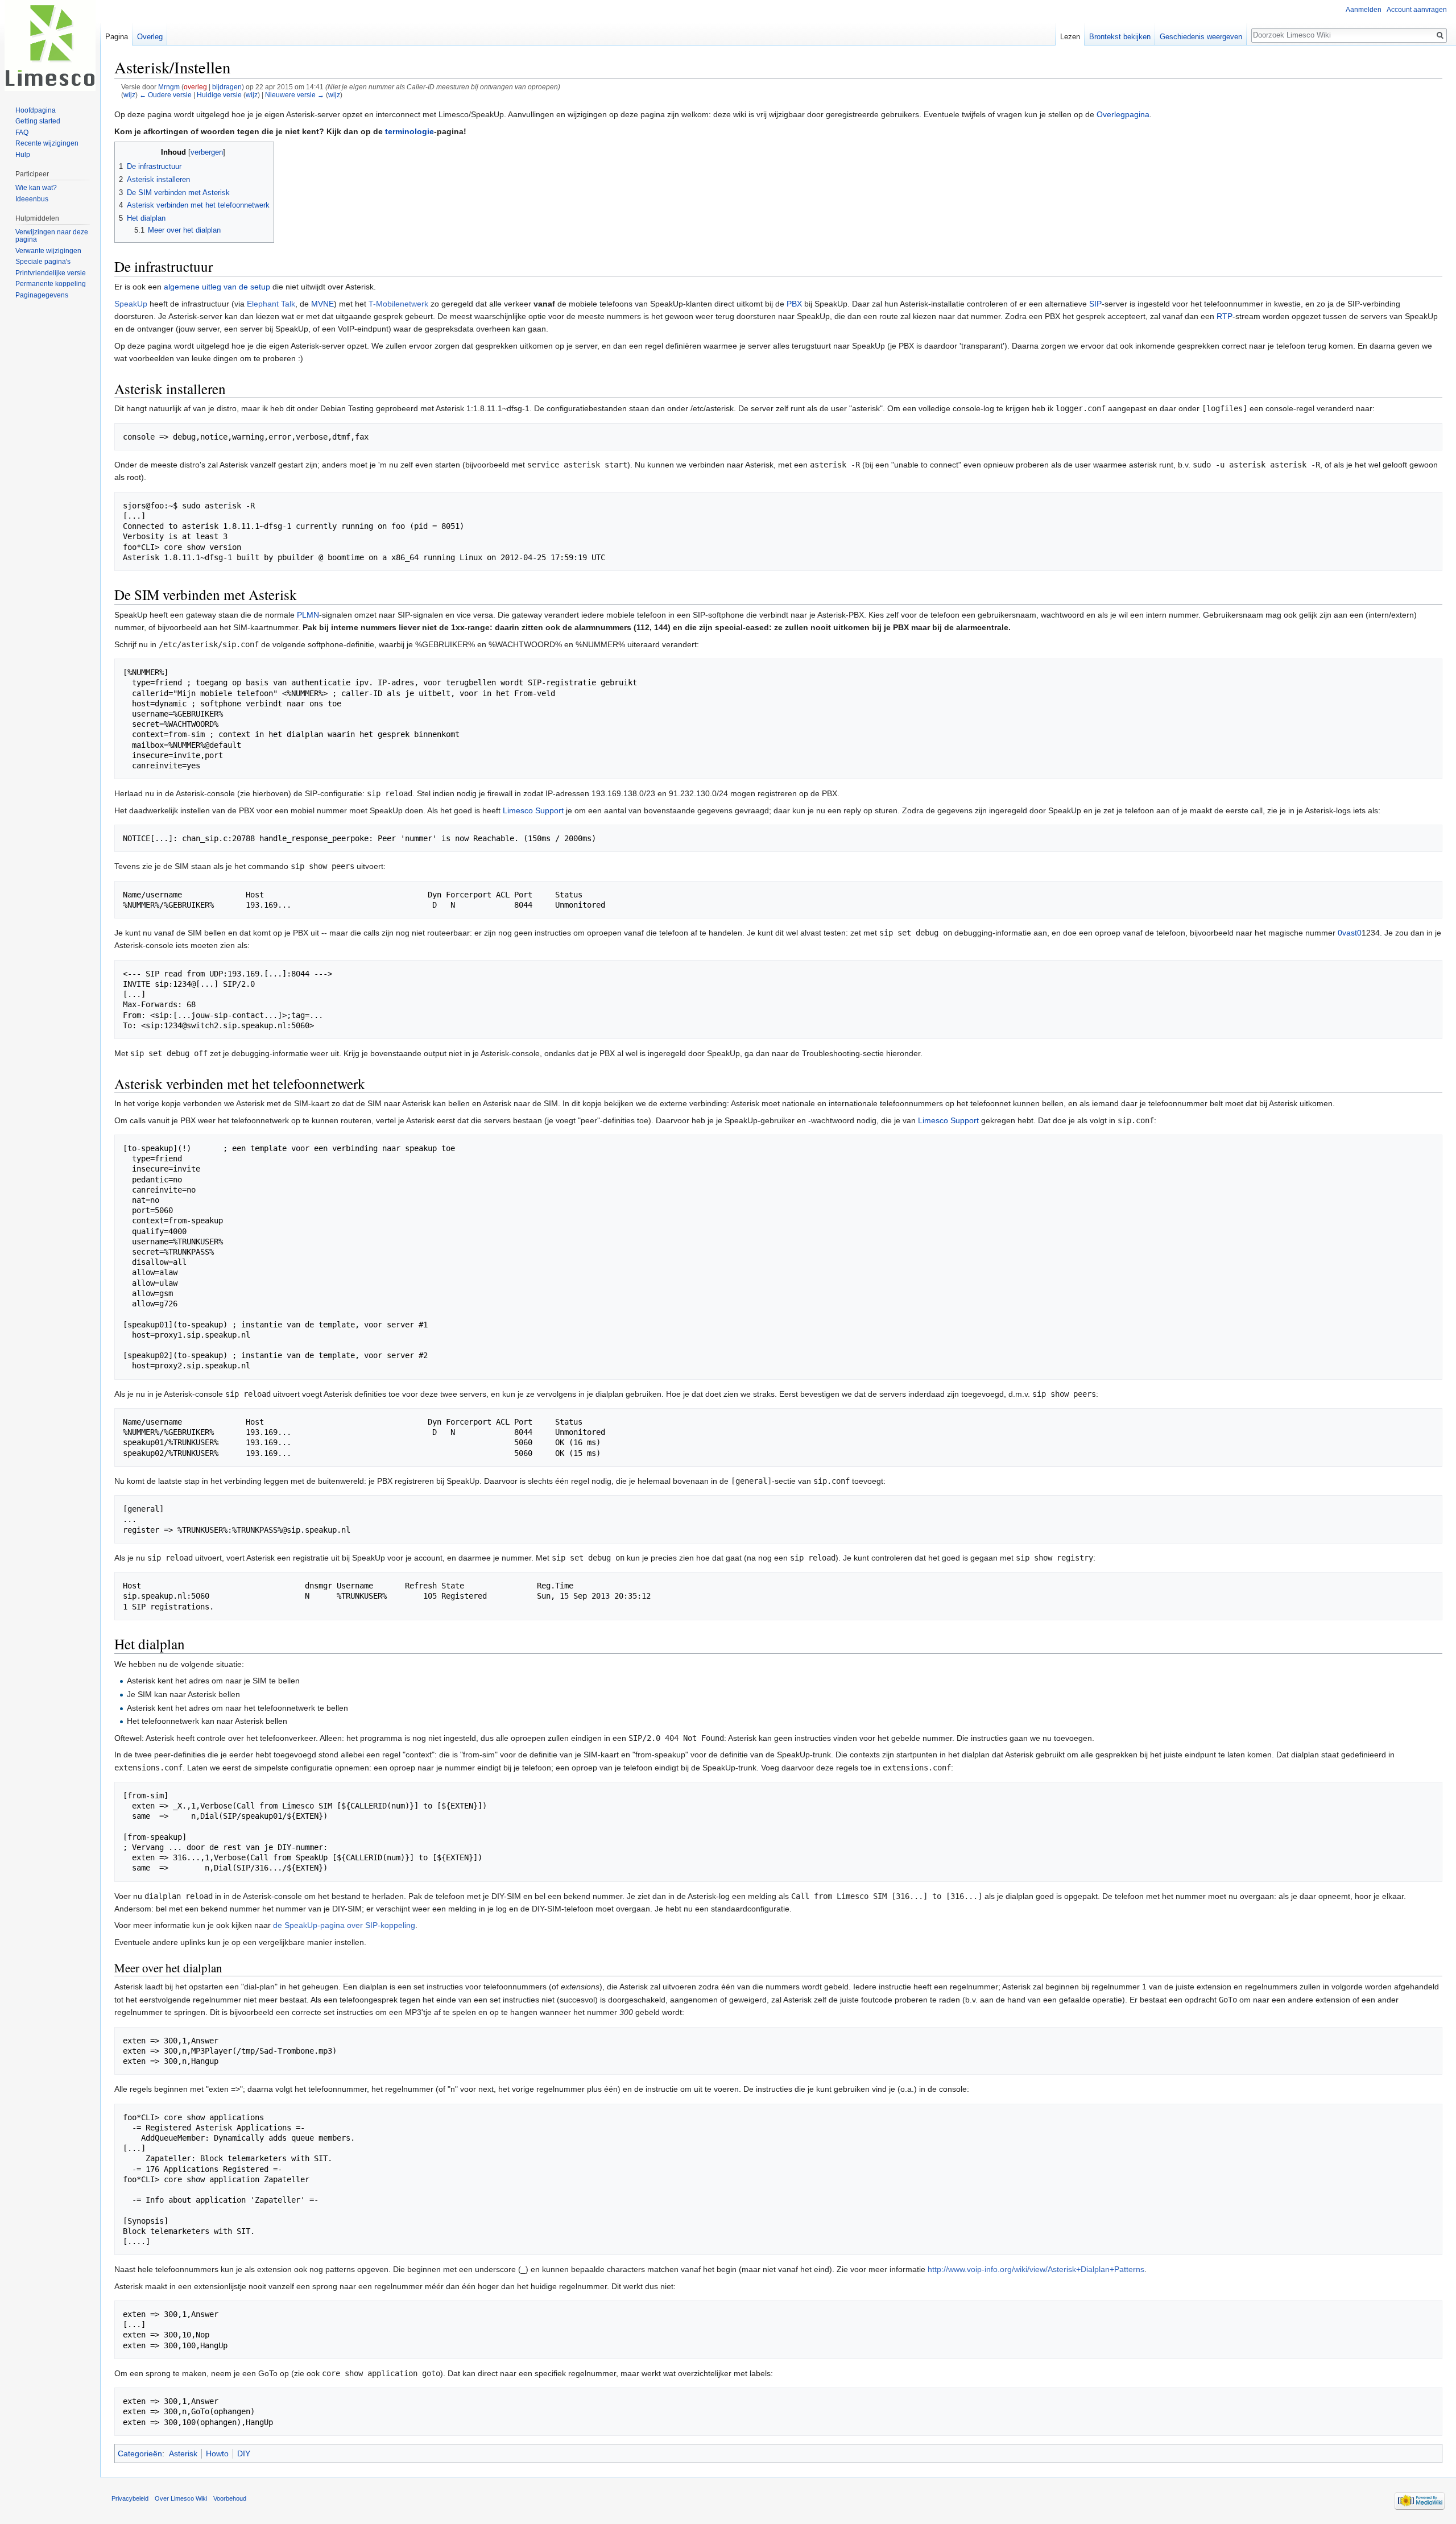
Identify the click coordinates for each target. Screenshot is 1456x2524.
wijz (129, 95)
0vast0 (1350, 933)
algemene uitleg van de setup (217, 287)
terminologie (409, 131)
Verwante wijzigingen (48, 251)
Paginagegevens (42, 295)
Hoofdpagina (36, 110)
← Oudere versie (166, 95)
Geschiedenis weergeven (1201, 37)
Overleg (150, 37)
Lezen (1070, 37)
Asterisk (183, 2453)
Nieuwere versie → (295, 95)
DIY (244, 2453)
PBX (794, 304)
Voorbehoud (230, 2498)
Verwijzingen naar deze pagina (52, 236)
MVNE (322, 304)
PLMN (308, 615)
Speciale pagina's (43, 262)
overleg (195, 87)
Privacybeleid (130, 2498)
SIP (1095, 304)
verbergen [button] (207, 152)
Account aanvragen (1417, 10)
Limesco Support (533, 810)
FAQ (22, 133)
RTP (1225, 316)
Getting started (38, 121)
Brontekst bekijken (1120, 37)
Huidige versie (219, 95)
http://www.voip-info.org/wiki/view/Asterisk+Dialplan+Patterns (1036, 2269)
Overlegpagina (1123, 114)
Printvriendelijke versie (51, 273)
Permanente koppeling (51, 284)
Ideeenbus (32, 199)
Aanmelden (1364, 10)
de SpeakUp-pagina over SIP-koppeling (344, 1925)
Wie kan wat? (36, 188)
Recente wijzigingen (47, 143)
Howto (217, 2453)
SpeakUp (131, 304)
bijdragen (227, 87)
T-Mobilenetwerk (398, 304)
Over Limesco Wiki (181, 2498)
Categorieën (140, 2453)
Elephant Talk (271, 304)
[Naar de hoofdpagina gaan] (50, 45)
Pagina (117, 37)
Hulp (23, 155)
